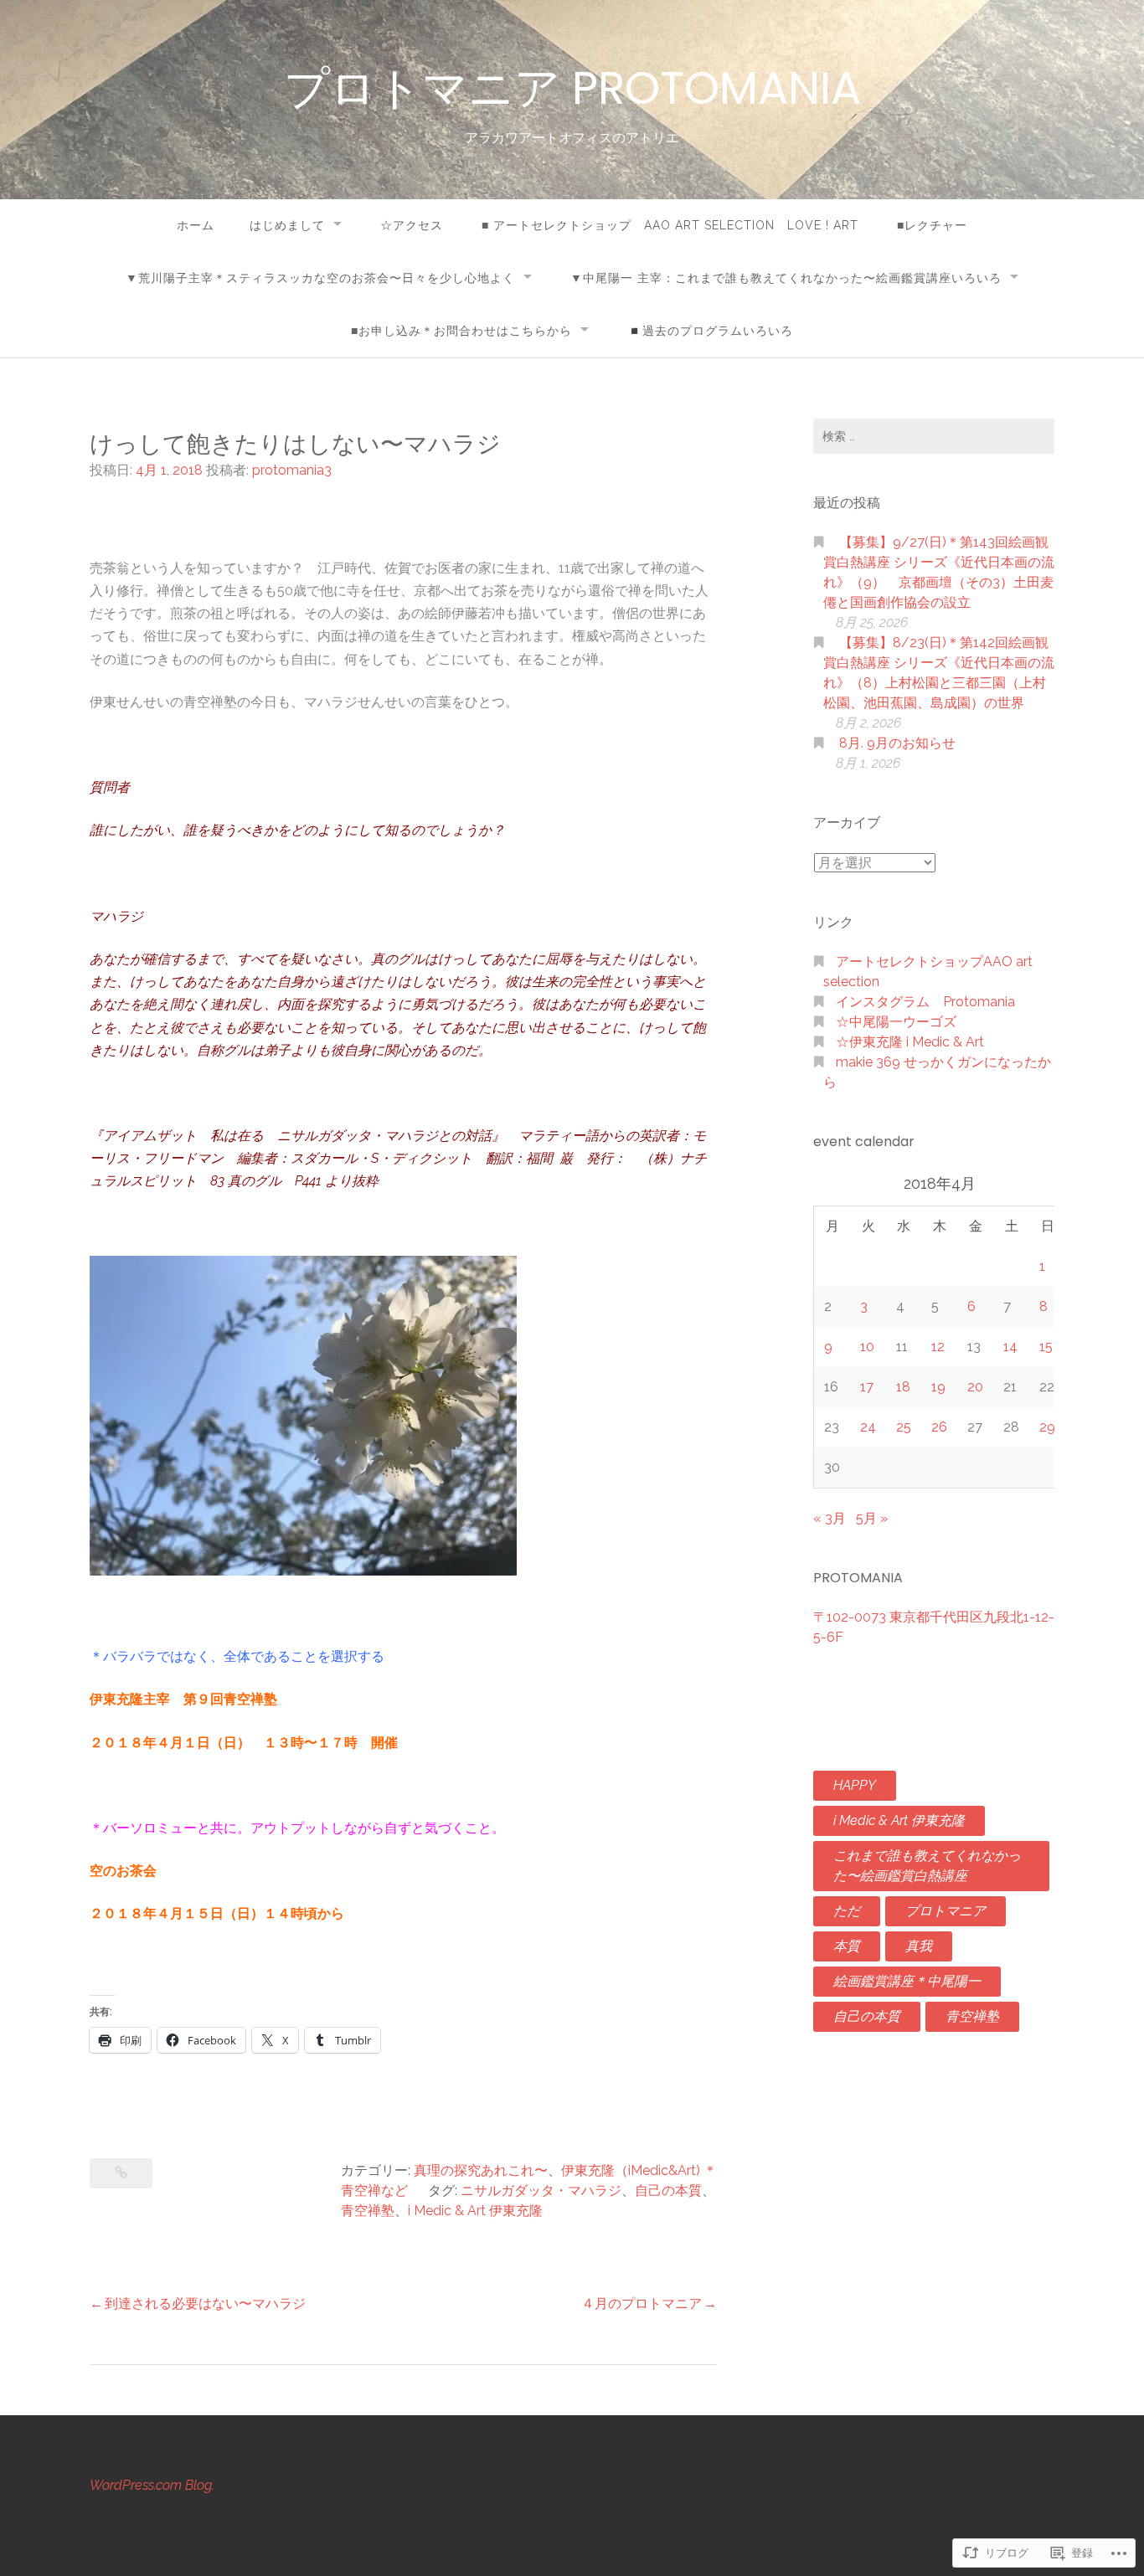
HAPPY (855, 1785)
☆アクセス (412, 225)
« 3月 (830, 1518)
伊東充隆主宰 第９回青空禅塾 (197, 1699)
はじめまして (287, 225)
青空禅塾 (368, 2211)
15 (1046, 1347)
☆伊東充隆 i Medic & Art (910, 1042)
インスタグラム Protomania (925, 1002)
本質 (847, 1946)
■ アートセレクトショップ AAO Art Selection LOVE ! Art (670, 225)
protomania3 (292, 470)
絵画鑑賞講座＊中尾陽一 (907, 1981)
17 (867, 1387)
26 (939, 1427)
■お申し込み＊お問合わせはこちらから (461, 331)
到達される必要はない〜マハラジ (205, 2303)
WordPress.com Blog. (152, 2485)
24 (868, 1427)
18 (903, 1387)
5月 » (872, 1518)
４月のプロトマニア (642, 2303)
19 (938, 1387)
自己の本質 (668, 2190)
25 (904, 1427)
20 (975, 1387)
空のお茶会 (123, 1871)
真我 (919, 1946)
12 (938, 1347)
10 (867, 1347)
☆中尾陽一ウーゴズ (896, 1022)
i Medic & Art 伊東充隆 (475, 2211)
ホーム (196, 225)
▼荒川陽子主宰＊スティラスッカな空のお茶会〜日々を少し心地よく (320, 278)
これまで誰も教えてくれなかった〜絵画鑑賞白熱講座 (927, 1866)
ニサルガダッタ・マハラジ (541, 2190)
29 (1047, 1427)
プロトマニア (946, 1911)
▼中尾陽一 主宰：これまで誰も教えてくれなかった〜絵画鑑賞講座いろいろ (786, 278)
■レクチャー (932, 225)
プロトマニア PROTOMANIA (572, 88)
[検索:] (934, 436)
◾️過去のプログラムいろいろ (710, 331)
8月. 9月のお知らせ (897, 743)
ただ (847, 1911)
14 (1010, 1347)
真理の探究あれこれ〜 (481, 2170)
